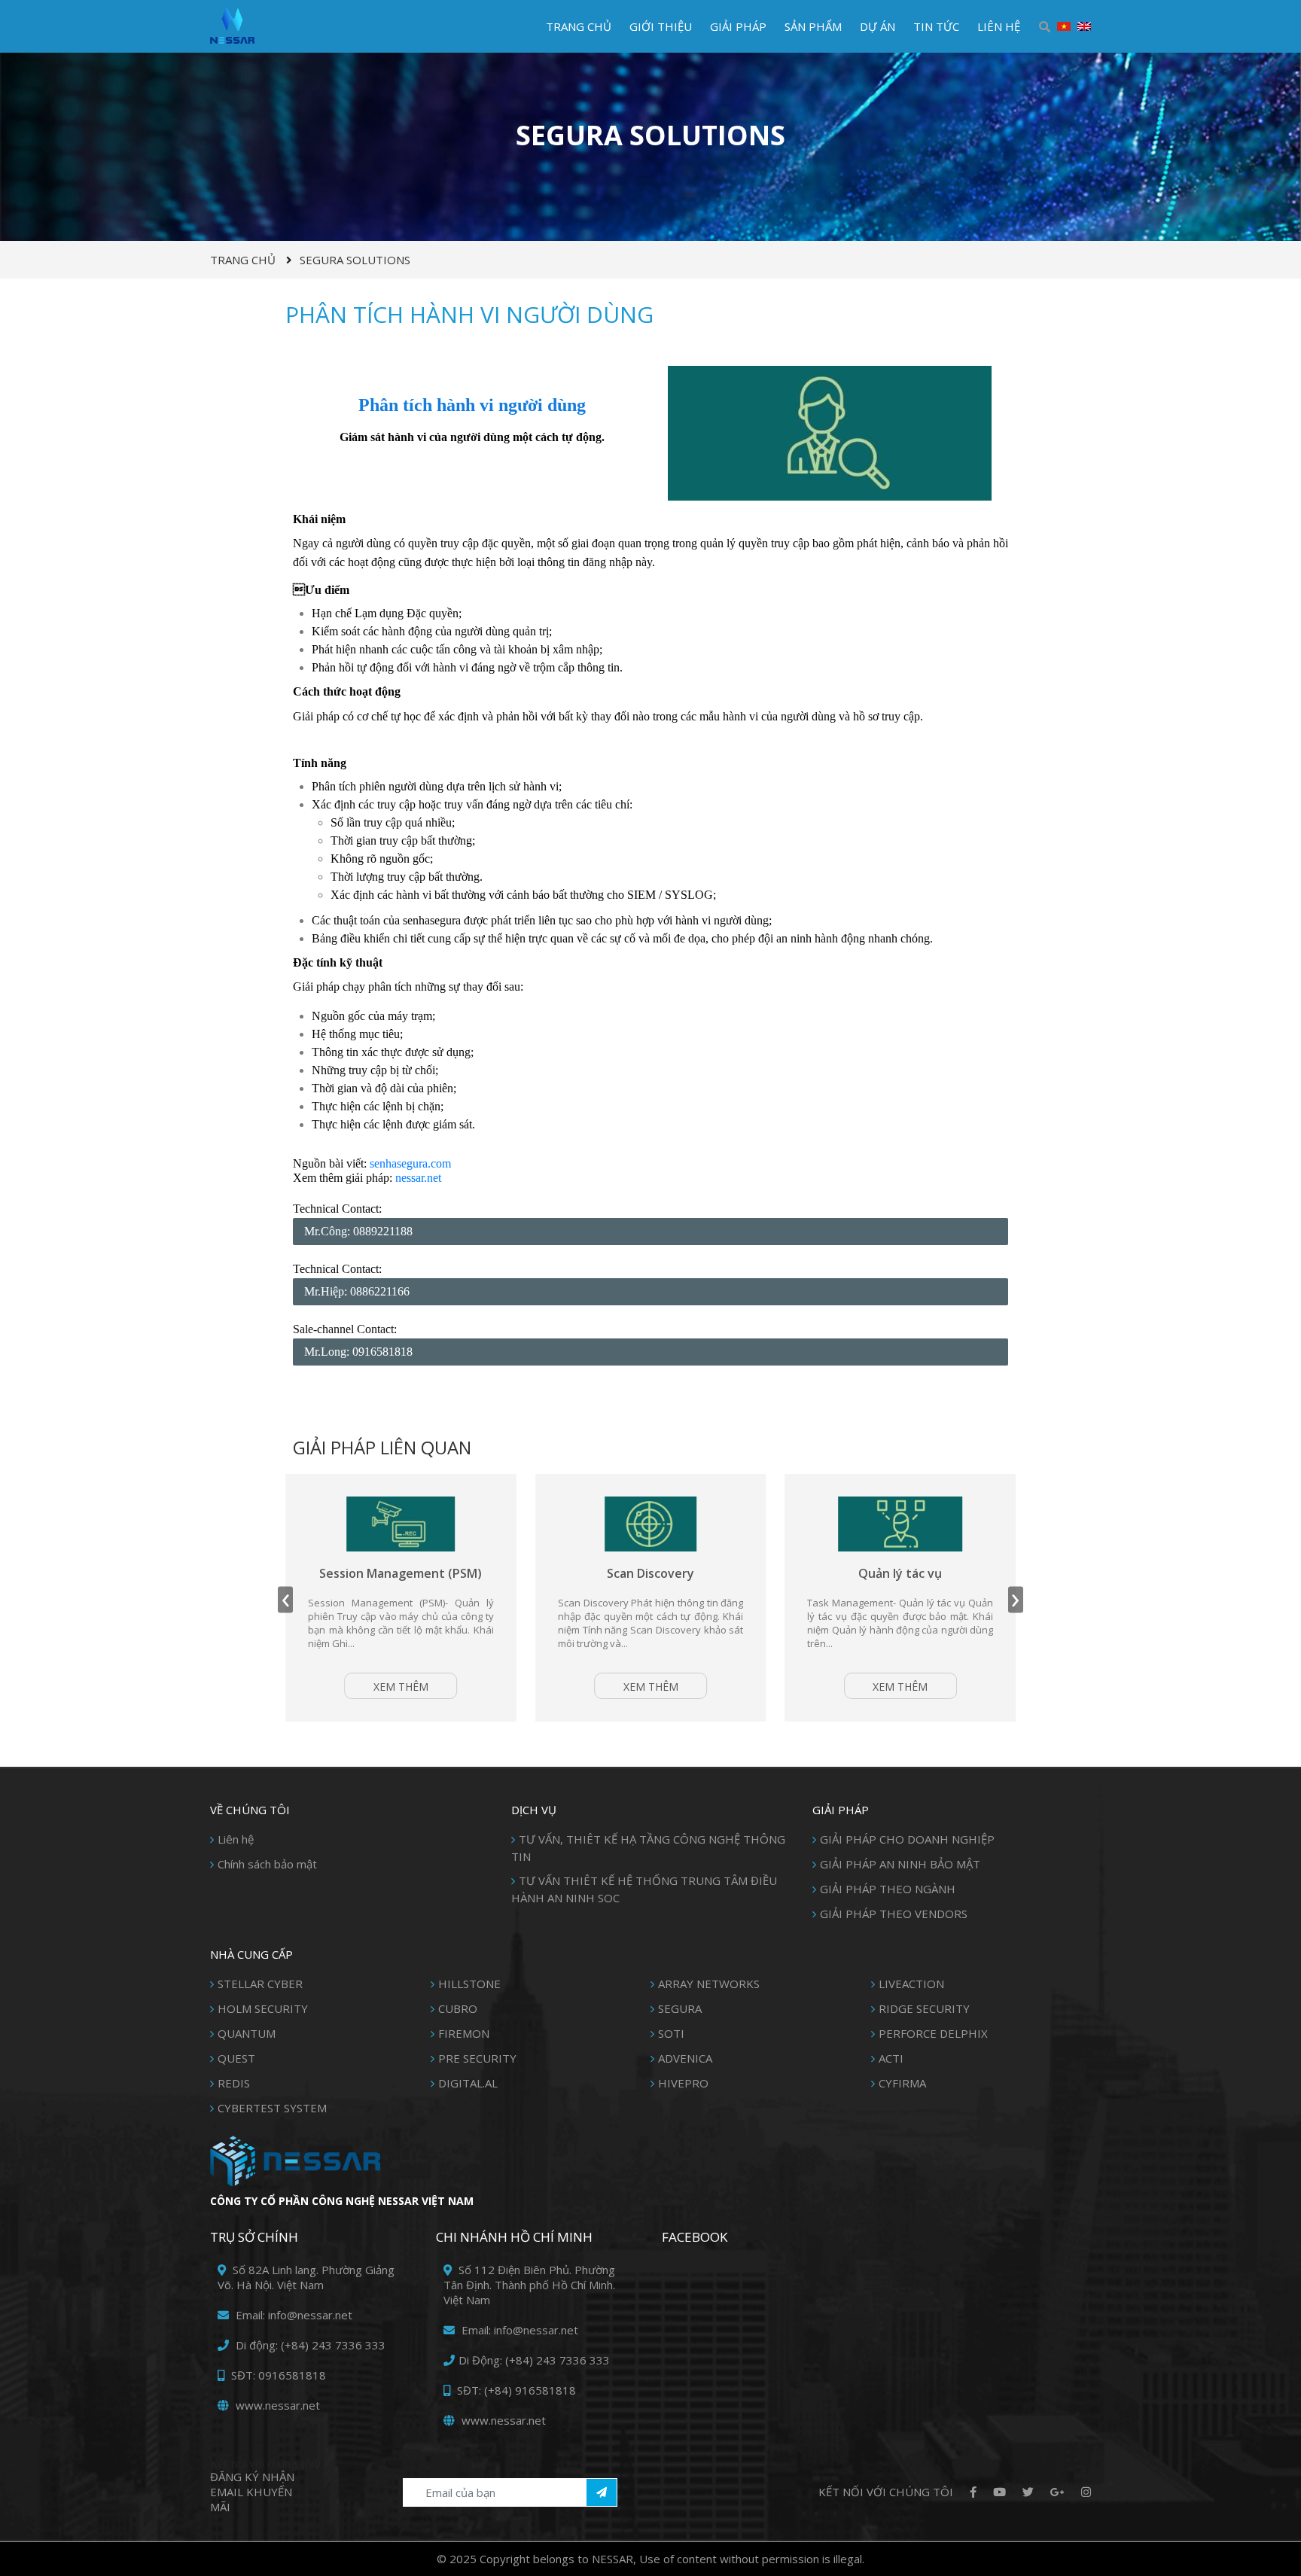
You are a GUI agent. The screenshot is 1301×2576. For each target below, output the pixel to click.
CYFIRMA (902, 2083)
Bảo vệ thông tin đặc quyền (1014, 1573)
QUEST (236, 2058)
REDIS (234, 2083)
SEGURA (680, 2008)
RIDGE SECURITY (924, 2008)
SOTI (671, 2033)
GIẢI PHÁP (738, 26)
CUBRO (458, 2008)
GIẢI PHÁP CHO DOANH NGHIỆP (907, 1839)
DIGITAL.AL (468, 2083)
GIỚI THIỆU (661, 26)
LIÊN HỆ (999, 26)
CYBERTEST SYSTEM (272, 2108)
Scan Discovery (514, 1573)
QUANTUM (247, 2033)
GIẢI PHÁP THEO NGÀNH (888, 1889)
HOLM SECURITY (263, 2008)
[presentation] (285, 1599)
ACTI (891, 2058)
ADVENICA (685, 2058)
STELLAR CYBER (260, 1984)
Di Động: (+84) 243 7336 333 (534, 2360)
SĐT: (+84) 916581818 (515, 2390)
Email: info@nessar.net (292, 2315)
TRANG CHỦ (579, 26)
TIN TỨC (936, 26)
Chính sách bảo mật (267, 1864)
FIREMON (464, 2033)
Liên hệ (236, 1839)
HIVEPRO (683, 2083)
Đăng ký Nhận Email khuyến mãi (252, 2492)
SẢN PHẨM (813, 26)
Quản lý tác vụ (765, 1573)
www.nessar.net (276, 2405)
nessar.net (418, 1178)
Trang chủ (243, 260)
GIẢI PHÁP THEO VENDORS (894, 1914)
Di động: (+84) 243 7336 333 (309, 2345)
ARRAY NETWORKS (709, 1984)
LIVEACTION (911, 1984)
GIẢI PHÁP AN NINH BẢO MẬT (900, 1864)
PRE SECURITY (477, 2058)
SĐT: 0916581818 (277, 2375)
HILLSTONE (469, 1984)
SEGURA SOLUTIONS (355, 260)
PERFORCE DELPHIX (933, 2033)
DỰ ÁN (877, 26)
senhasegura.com (410, 1163)
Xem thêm (515, 1687)
